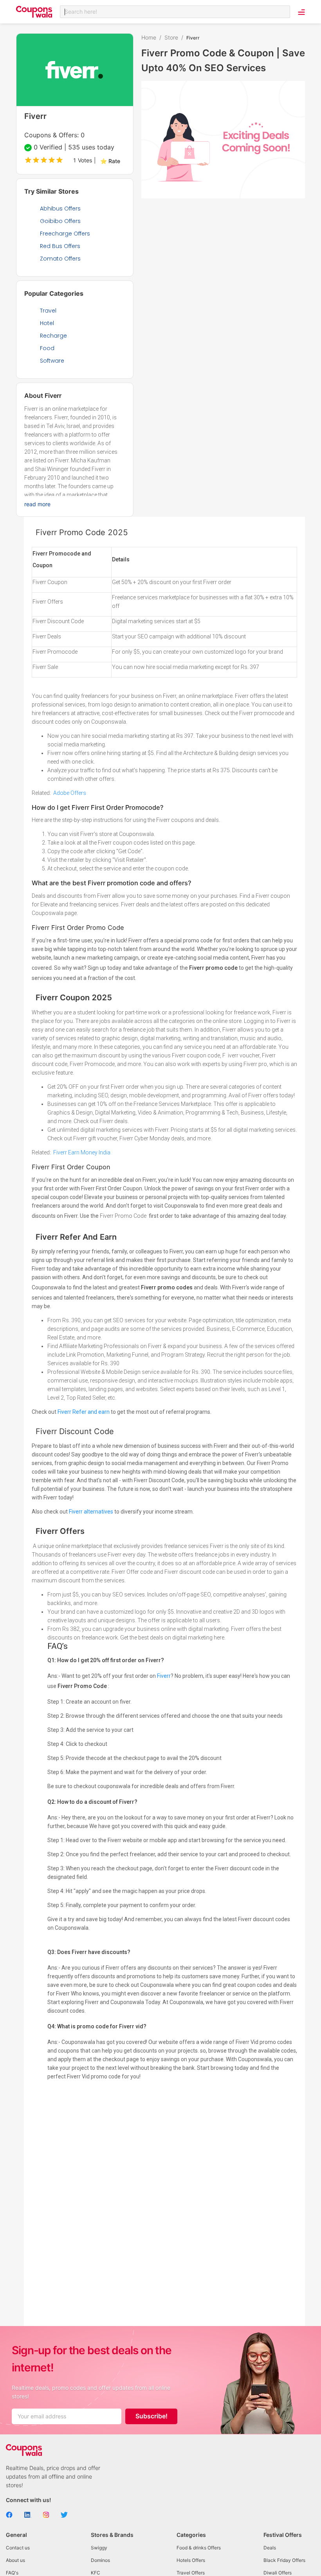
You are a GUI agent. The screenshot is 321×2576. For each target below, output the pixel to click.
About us (15, 2560)
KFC (96, 2573)
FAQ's (12, 2573)
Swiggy (99, 2548)
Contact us (18, 2548)
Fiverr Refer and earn (84, 1412)
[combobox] (175, 12)
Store (171, 37)
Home (149, 37)
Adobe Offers (70, 793)
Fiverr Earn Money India (82, 1152)
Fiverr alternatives (91, 1512)
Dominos (100, 2560)
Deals (270, 2548)
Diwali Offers (278, 2573)
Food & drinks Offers (199, 2548)
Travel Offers (191, 2573)
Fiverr (164, 1676)
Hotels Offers (191, 2560)
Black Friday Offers (284, 2560)
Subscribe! (151, 2416)
